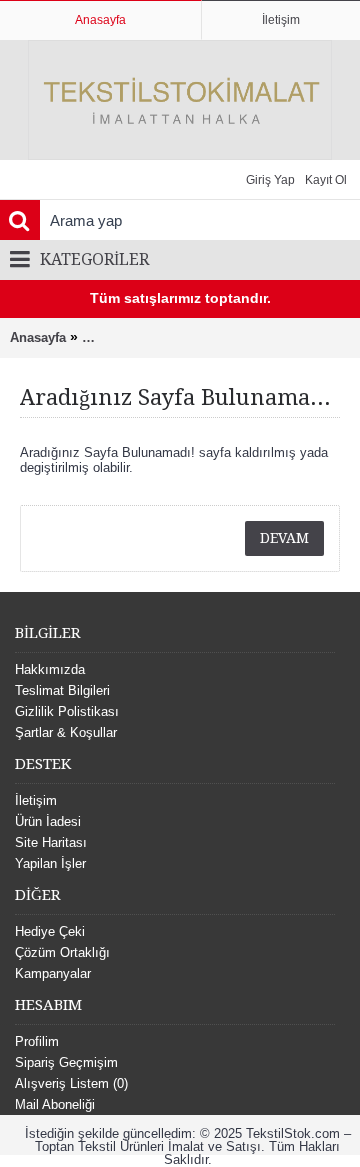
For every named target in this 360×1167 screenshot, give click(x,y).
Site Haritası (51, 842)
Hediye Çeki (50, 931)
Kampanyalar (53, 973)
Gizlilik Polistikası (67, 711)
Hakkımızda (50, 669)
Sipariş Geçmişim (66, 1062)
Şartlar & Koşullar (66, 732)
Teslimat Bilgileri (62, 690)
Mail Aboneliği (55, 1104)
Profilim (37, 1041)
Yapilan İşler (50, 863)
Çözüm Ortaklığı (62, 952)
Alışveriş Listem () (71, 1083)
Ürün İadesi (48, 821)
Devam (284, 538)
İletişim (36, 800)
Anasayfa (38, 337)
